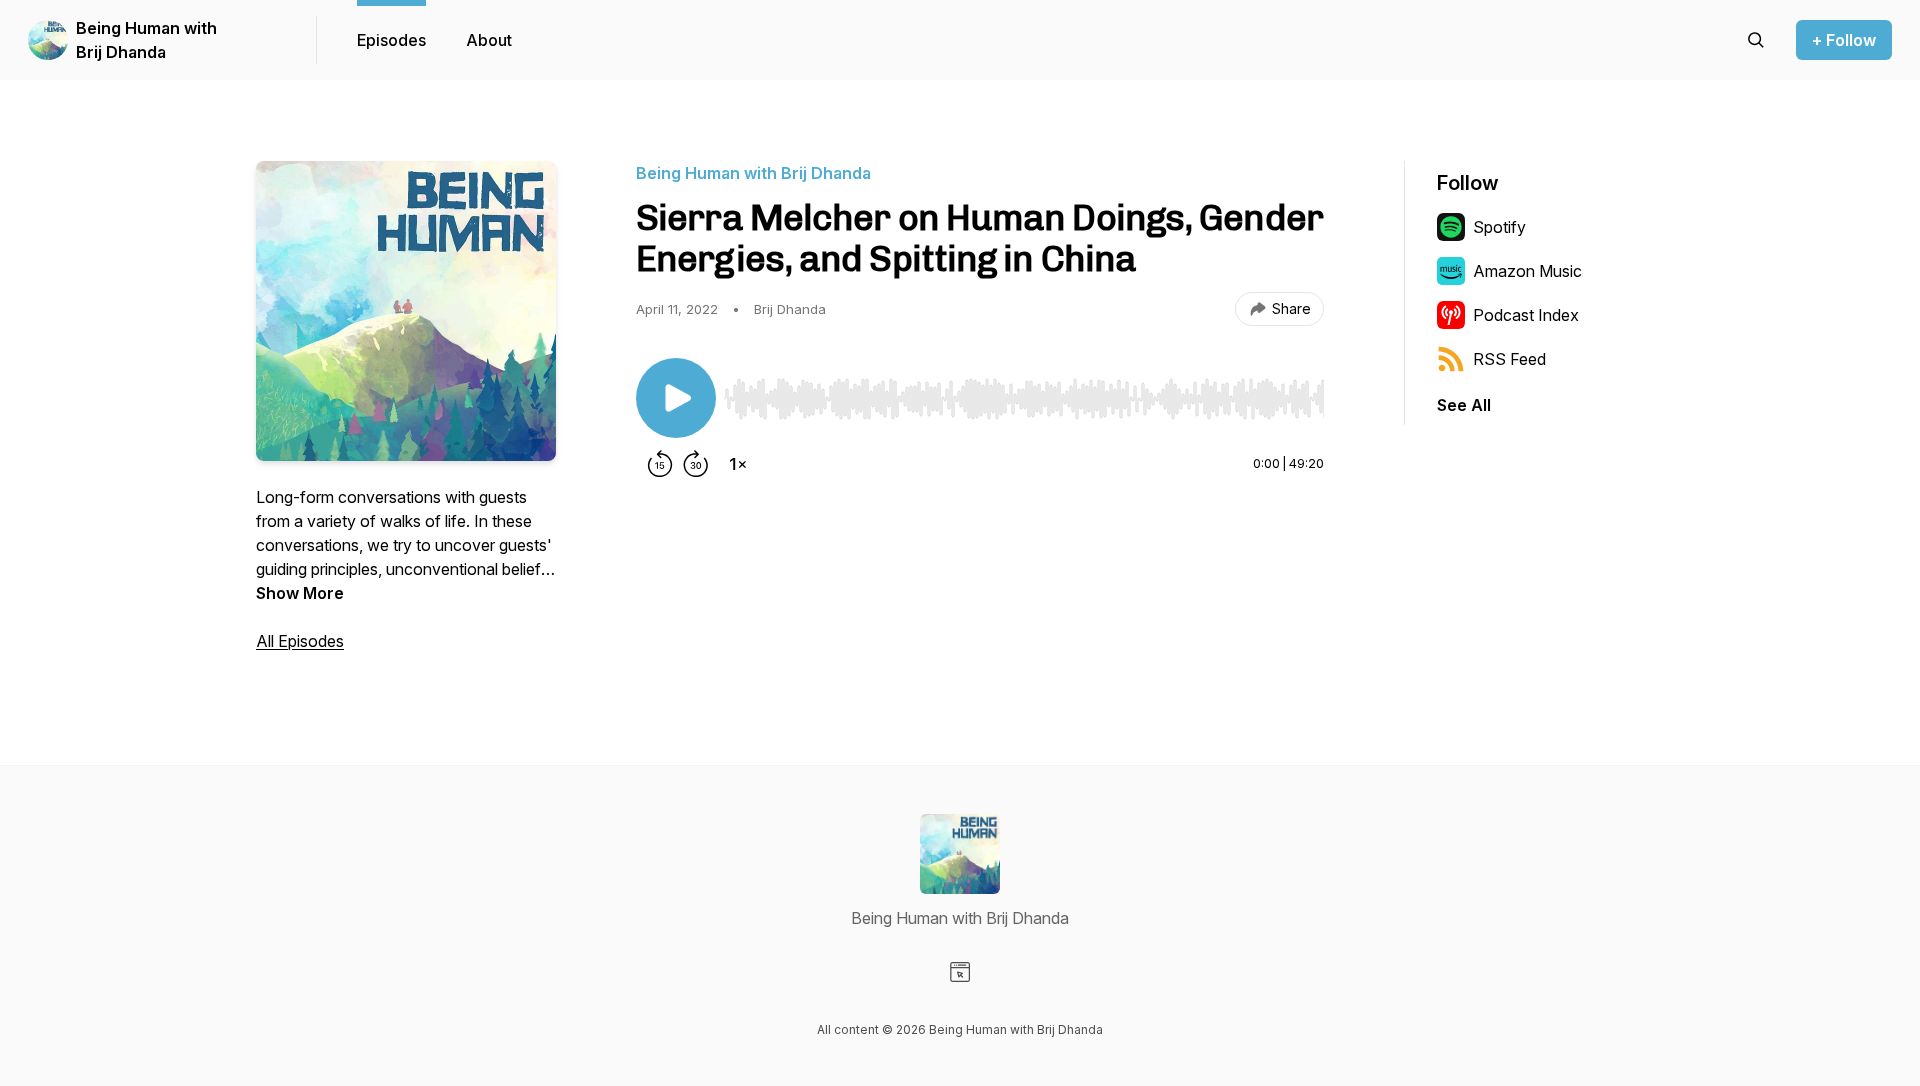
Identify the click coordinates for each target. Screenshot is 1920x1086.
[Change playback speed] (738, 464)
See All (1464, 405)
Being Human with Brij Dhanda (146, 40)
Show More (300, 593)
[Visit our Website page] (960, 972)
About (489, 40)
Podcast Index (1526, 315)
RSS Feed (1509, 359)
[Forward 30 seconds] (696, 464)
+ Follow (1844, 40)
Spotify (1499, 227)
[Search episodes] (1756, 40)
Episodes (391, 40)
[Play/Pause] (676, 398)
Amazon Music (1527, 271)
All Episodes (300, 641)
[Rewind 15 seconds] (660, 464)
